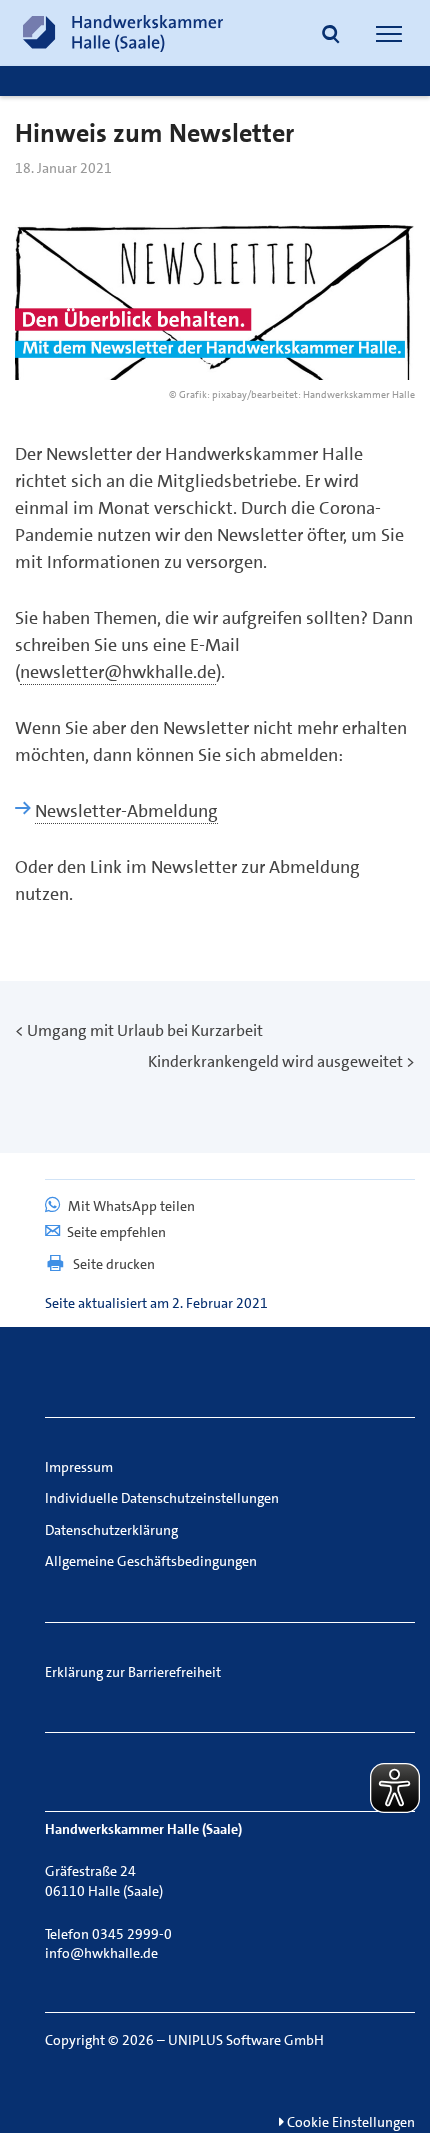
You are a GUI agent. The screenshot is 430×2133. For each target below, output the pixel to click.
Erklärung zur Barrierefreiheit (133, 1672)
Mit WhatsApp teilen (130, 1206)
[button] (331, 36)
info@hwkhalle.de (101, 1953)
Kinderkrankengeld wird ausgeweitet (275, 1061)
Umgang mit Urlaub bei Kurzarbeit (145, 1030)
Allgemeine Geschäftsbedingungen (151, 1561)
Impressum (79, 1467)
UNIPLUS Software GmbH (246, 2040)
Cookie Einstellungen (349, 2122)
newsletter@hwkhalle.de (118, 672)
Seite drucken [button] (114, 1264)
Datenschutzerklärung (111, 1530)
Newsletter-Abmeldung (126, 811)
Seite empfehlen (116, 1232)
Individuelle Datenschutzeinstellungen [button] (162, 1498)
